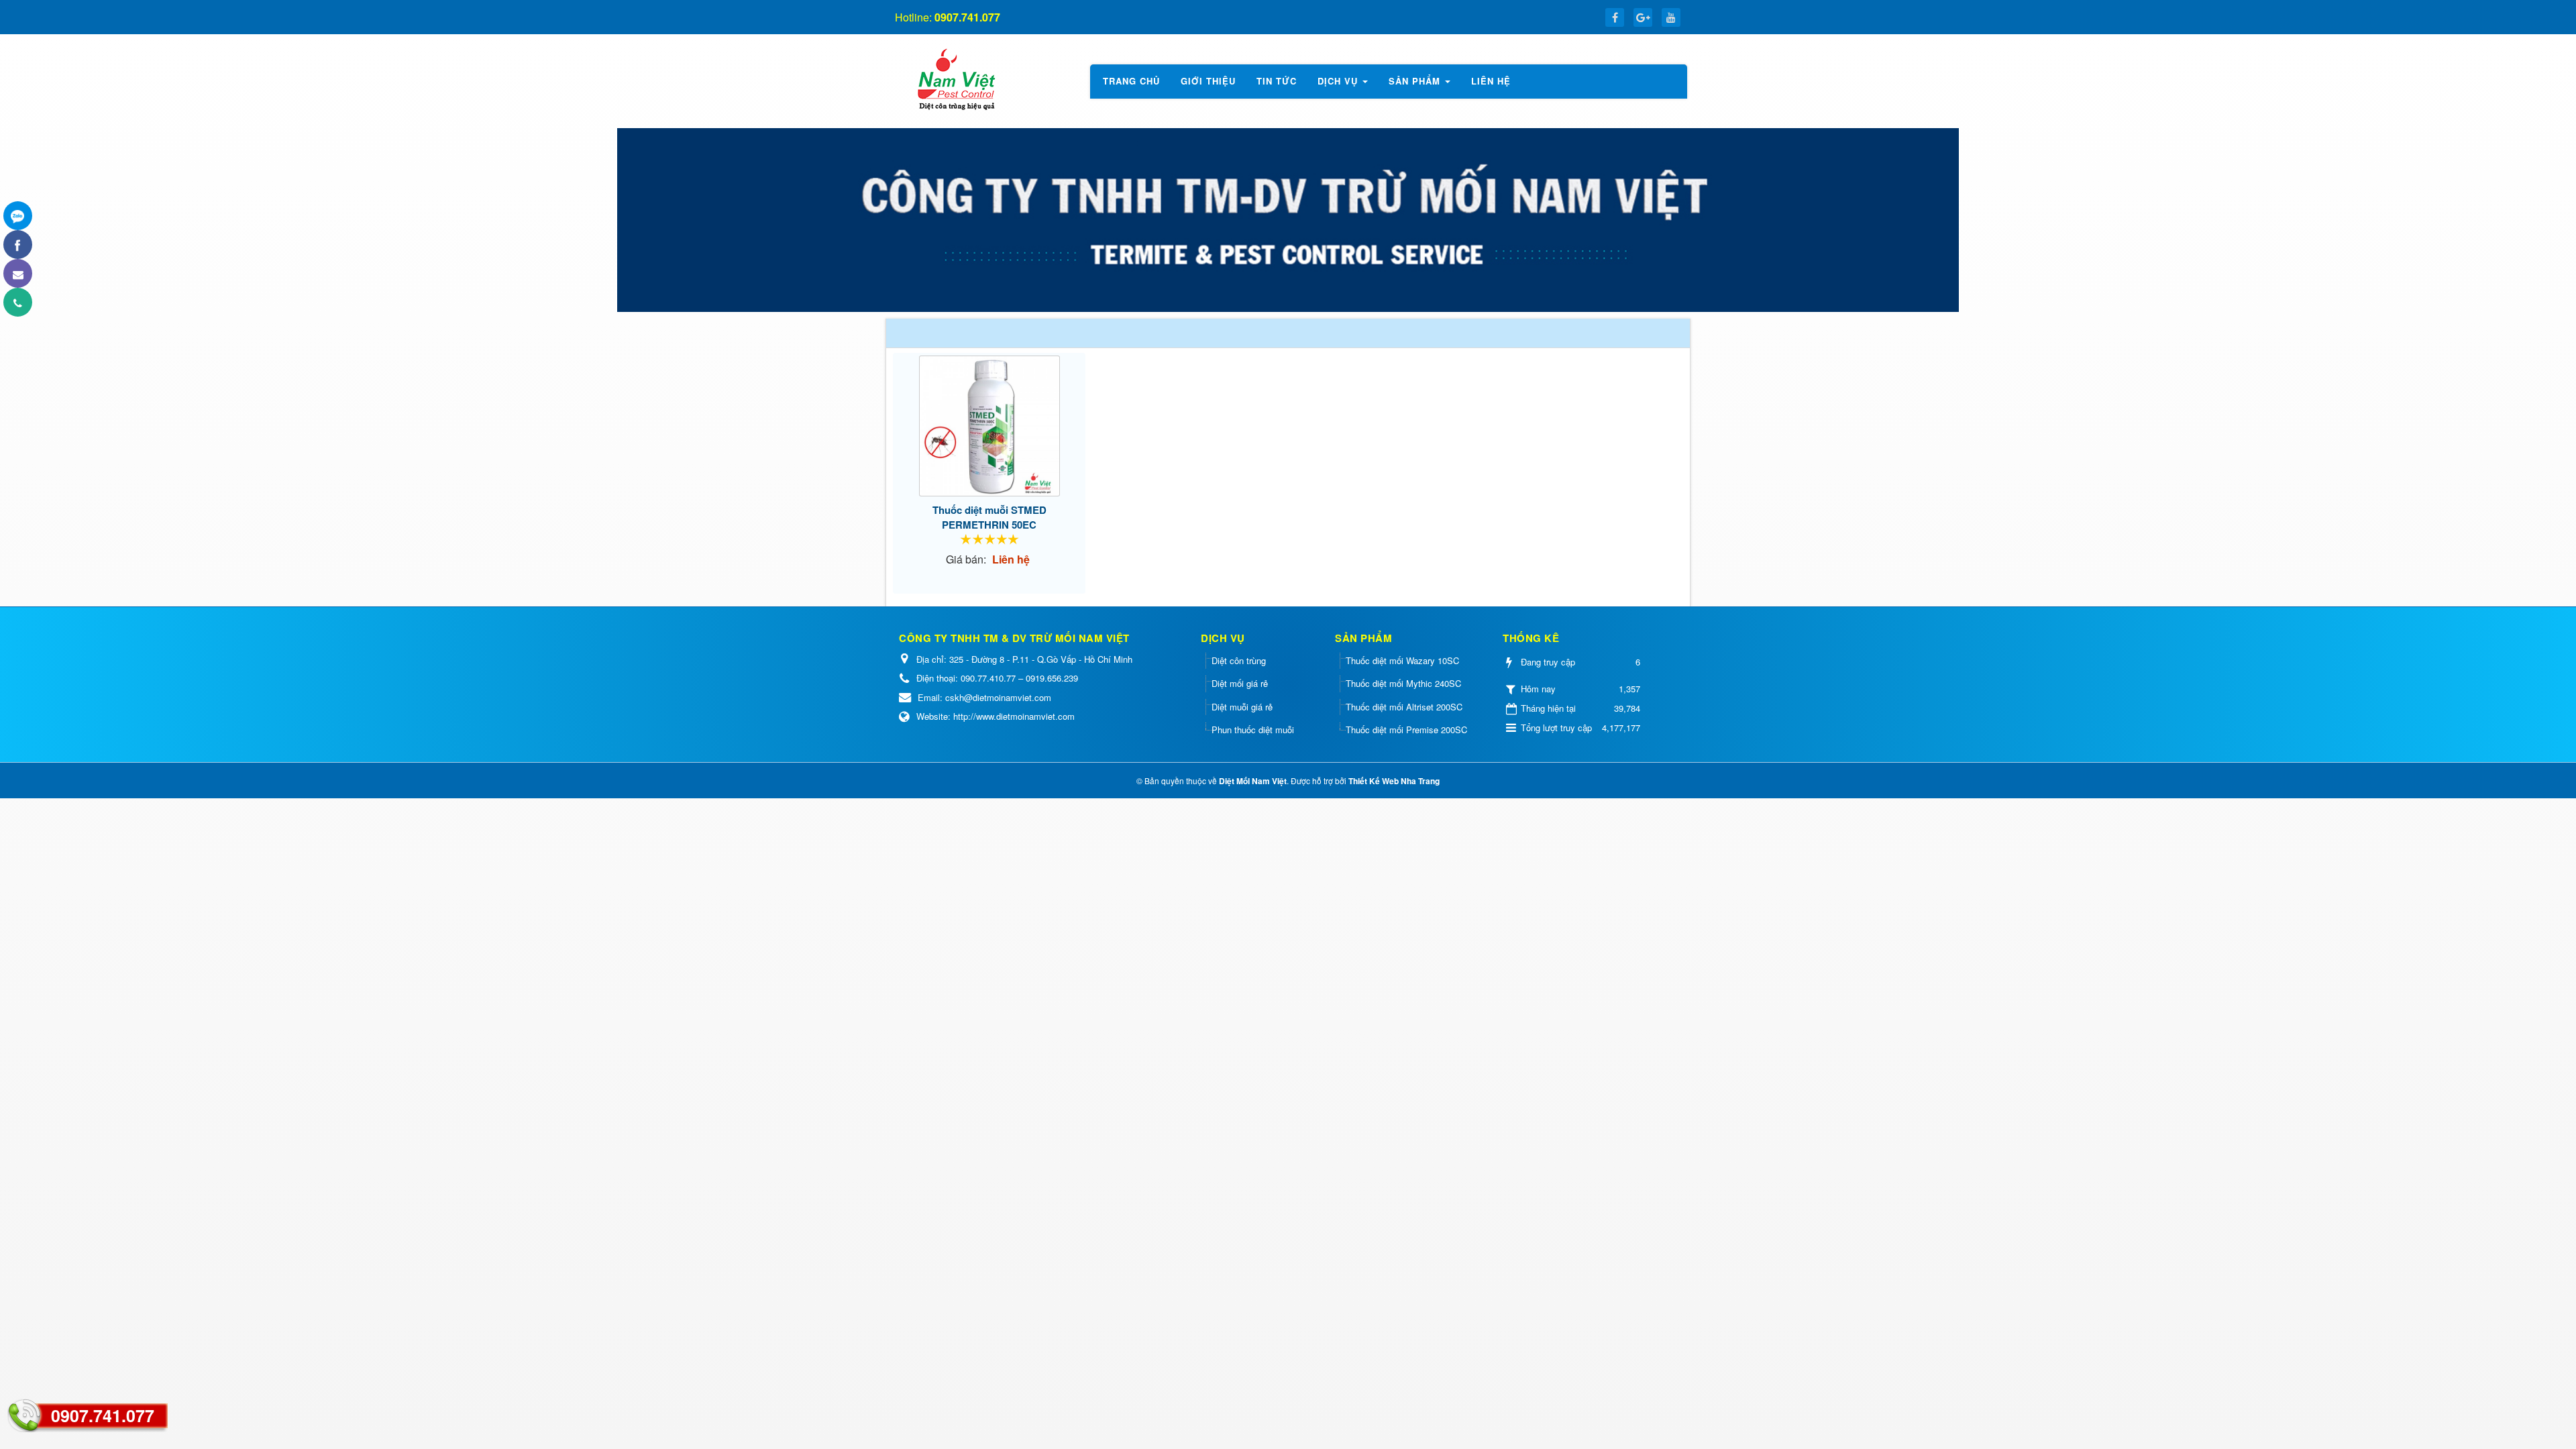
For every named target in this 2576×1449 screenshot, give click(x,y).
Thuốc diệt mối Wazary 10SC (1402, 660)
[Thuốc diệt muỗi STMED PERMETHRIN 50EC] (989, 426)
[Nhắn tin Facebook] (18, 245)
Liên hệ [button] (1491, 81)
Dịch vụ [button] (1339, 81)
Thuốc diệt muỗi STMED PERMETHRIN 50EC (989, 517)
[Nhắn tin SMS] (18, 273)
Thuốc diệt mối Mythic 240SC (1403, 683)
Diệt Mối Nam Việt (1253, 781)
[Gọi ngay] (18, 302)
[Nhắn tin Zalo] (18, 216)
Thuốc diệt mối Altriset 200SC (1404, 707)
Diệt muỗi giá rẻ (1242, 707)
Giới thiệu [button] (1208, 81)
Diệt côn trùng (1239, 660)
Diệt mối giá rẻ (1240, 683)
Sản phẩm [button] (1416, 81)
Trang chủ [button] (1131, 81)
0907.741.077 (103, 1415)
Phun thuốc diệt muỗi (1253, 730)
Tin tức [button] (1277, 81)
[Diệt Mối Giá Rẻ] (955, 79)
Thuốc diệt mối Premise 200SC (1406, 730)
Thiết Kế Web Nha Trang (1394, 781)
